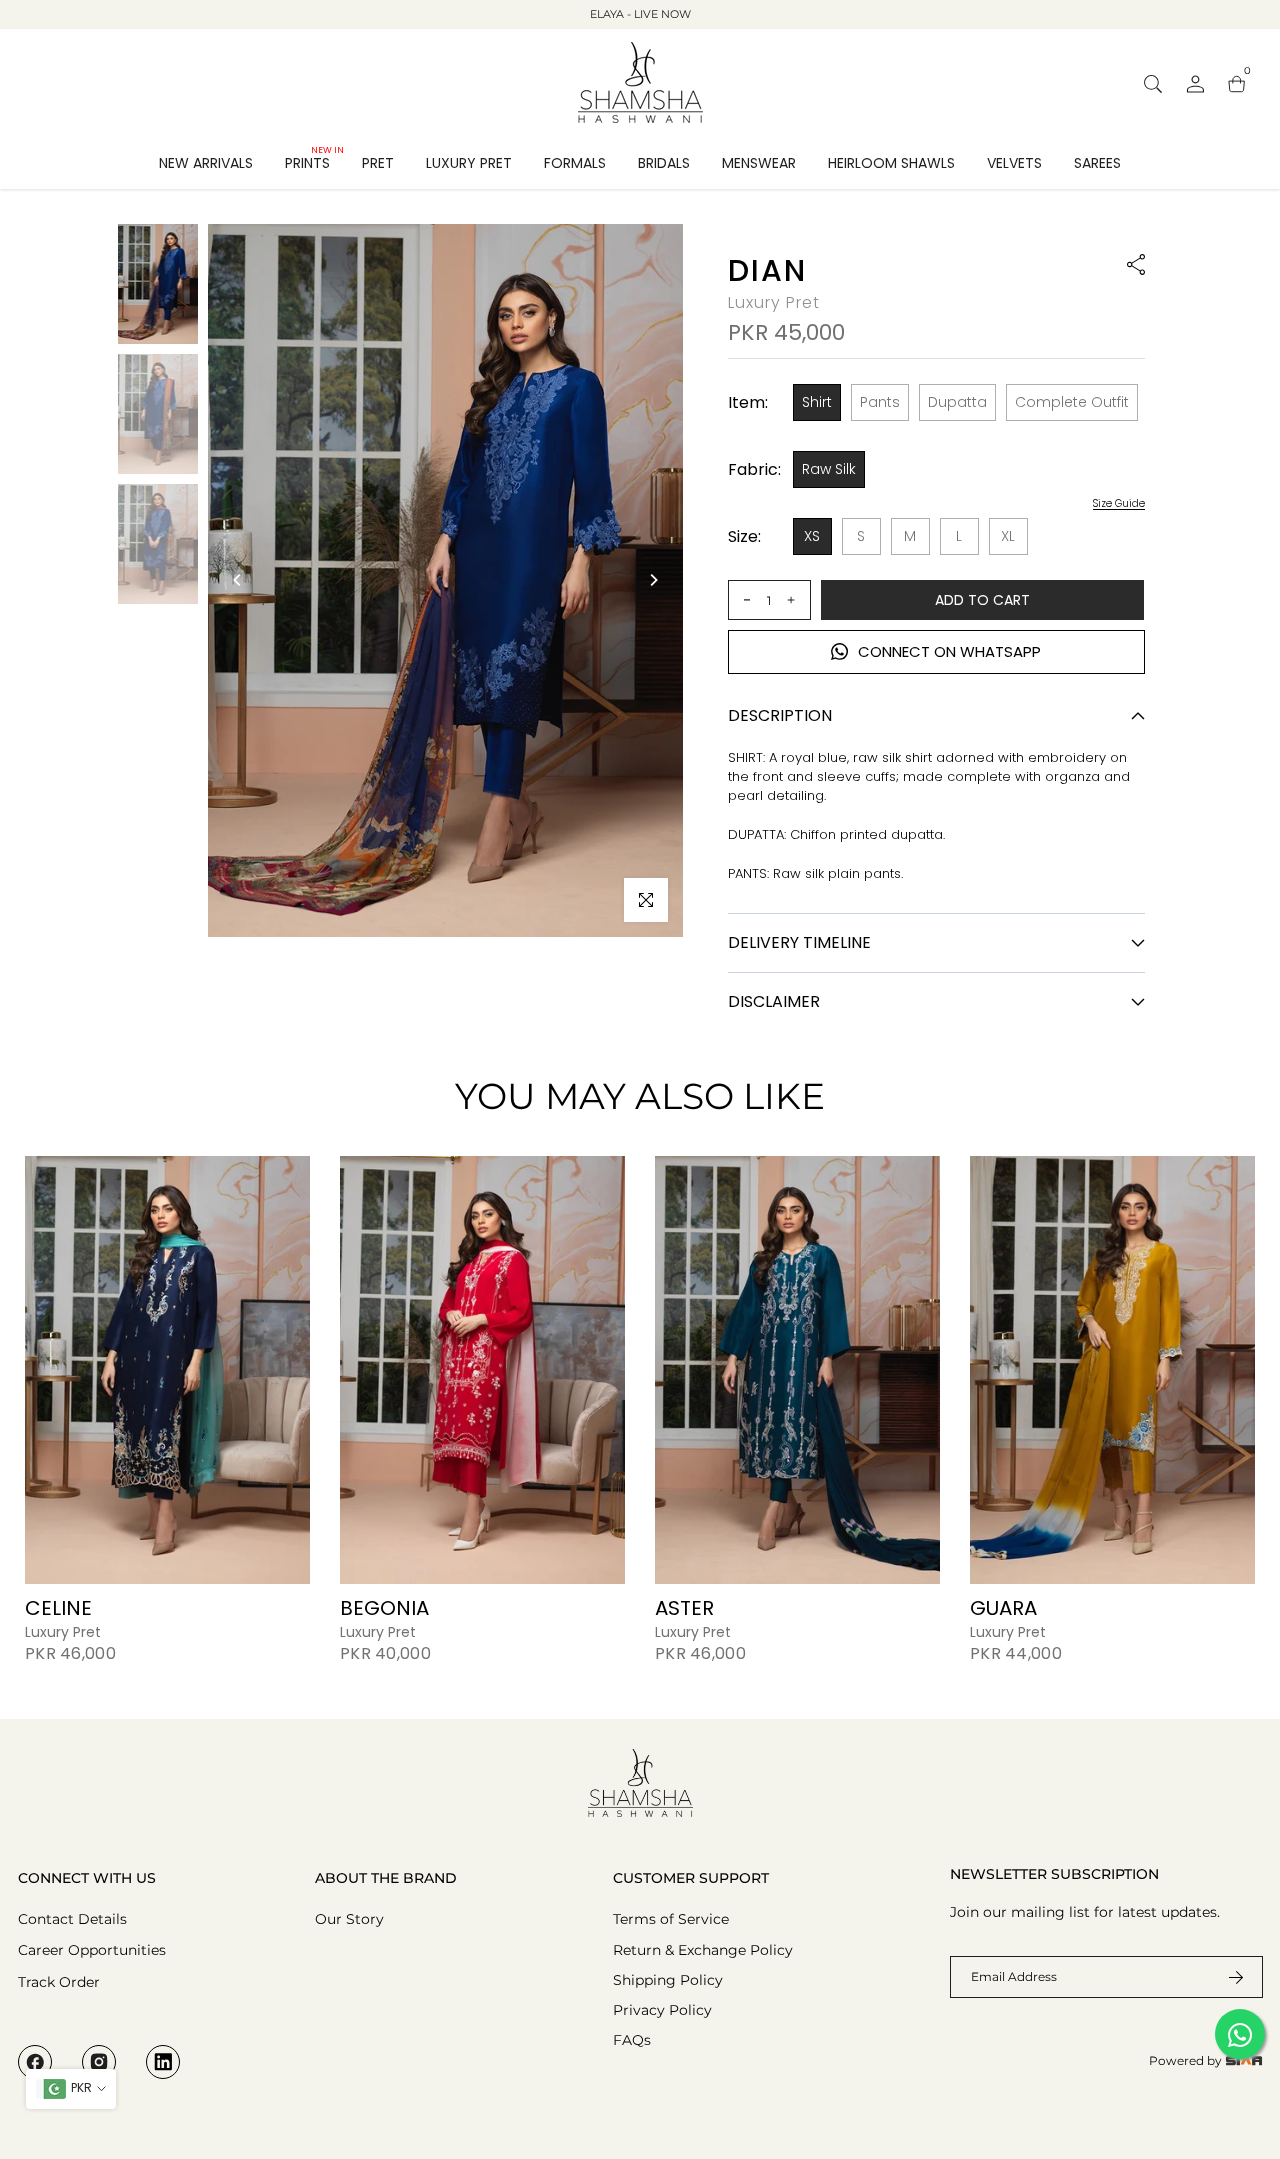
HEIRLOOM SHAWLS (891, 163)
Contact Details (72, 1919)
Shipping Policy (668, 1980)
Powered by (1187, 2060)
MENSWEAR (759, 163)
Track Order (59, 1982)
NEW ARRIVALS (206, 163)
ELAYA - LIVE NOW (640, 14)
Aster (684, 1608)
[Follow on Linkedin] (163, 2062)
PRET (378, 163)
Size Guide (1119, 504)
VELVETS (1014, 163)
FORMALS (575, 163)
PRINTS (314, 162)
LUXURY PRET (469, 163)
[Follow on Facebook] (35, 2062)
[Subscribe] (1224, 1977)
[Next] (653, 580)
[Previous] (238, 580)
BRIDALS (664, 163)
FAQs (632, 2040)
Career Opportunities (92, 1950)
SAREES (1097, 163)
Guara (1003, 1608)
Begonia (384, 1608)
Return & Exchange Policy (703, 1950)
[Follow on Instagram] (99, 2062)
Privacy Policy (662, 2010)
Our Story (349, 1919)
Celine (58, 1608)
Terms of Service (671, 1919)
